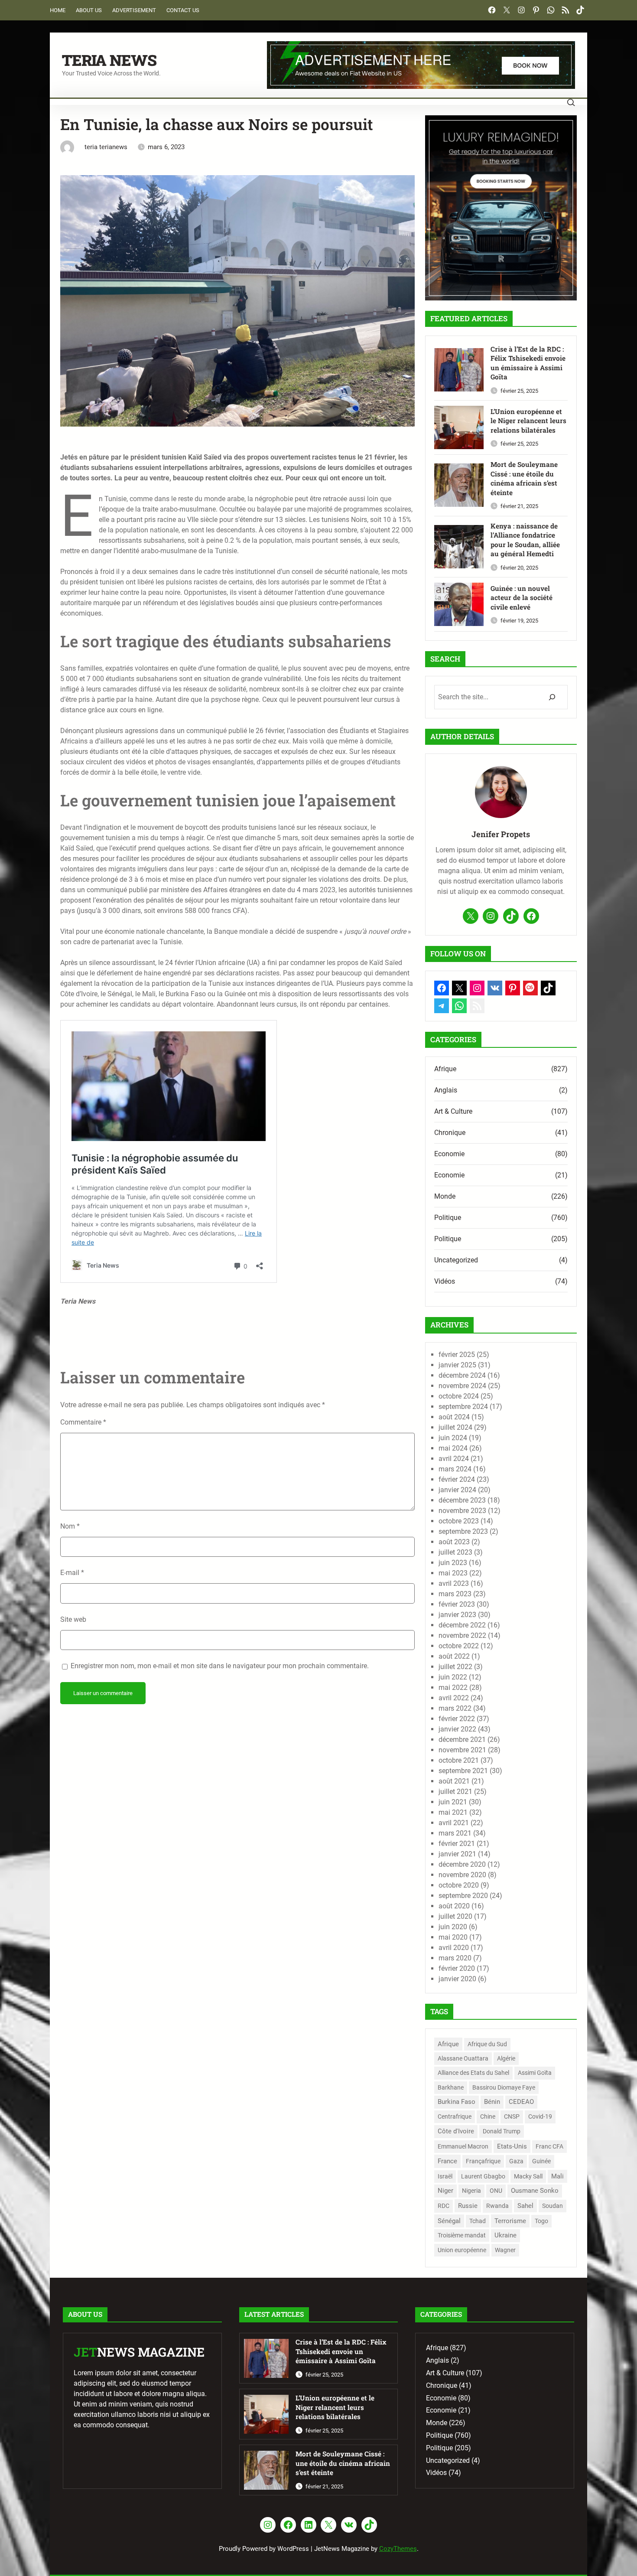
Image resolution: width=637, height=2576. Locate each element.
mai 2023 (453, 1573)
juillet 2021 (455, 1792)
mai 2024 (453, 1448)
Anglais (446, 1090)
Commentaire (83, 1422)
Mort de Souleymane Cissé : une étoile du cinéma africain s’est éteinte (524, 478)
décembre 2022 (462, 1625)
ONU (496, 2191)
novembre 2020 (462, 1875)
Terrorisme (510, 2221)
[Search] (552, 697)
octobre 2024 (459, 1396)
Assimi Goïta (535, 2073)
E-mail (72, 1573)
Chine (488, 2116)
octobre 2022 (459, 1646)
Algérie (506, 2058)
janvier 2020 (457, 1979)
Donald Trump (502, 2131)
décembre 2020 (462, 1864)
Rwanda (497, 2206)
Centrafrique (455, 2116)
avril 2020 (454, 1948)
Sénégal (449, 2221)
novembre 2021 (462, 1750)
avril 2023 (454, 1583)
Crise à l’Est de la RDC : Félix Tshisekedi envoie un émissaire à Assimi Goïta (528, 363)
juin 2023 (453, 1563)
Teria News (109, 60)
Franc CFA (549, 2146)
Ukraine (505, 2235)
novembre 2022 (462, 1635)
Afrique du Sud (487, 2044)
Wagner (505, 2250)
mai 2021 (453, 1812)
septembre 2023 (463, 1531)
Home (58, 10)
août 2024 (454, 1417)
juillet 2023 (455, 1552)
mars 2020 (455, 1958)
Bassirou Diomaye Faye (504, 2087)
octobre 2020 (459, 1885)
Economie (449, 1154)
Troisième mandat (462, 2235)
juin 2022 (453, 1677)
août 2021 (454, 1781)
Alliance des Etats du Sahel (473, 2073)
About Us (89, 10)
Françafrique (483, 2161)
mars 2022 (455, 1708)
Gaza (516, 2161)
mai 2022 (453, 1687)
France (447, 2161)
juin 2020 (453, 1927)
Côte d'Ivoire (456, 2131)
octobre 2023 (459, 1521)
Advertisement (134, 10)
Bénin (492, 2102)
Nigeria (471, 2191)
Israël (445, 2176)
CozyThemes (398, 2549)
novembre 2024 (462, 1386)
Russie (468, 2206)
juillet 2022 (455, 1667)
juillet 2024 (455, 1427)
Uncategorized (456, 1260)
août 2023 (454, 1542)
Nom (70, 1526)
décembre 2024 (462, 1375)
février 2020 (457, 1968)
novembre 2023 (462, 1511)
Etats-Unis (512, 2146)
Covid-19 (540, 2116)
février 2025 (457, 1355)
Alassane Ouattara (463, 2058)
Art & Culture (453, 1111)
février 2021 (457, 1844)
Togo (541, 2221)
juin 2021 (453, 1802)
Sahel (525, 2206)
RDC (444, 2206)
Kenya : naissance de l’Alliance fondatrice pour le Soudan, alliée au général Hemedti (525, 540)
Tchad (478, 2221)
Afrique (445, 1069)
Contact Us (183, 10)
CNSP (512, 2116)
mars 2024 (455, 1469)
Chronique (450, 1133)
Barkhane (451, 2087)
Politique (448, 1218)
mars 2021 (455, 1833)
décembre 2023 (462, 1500)
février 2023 (457, 1604)
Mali (557, 2176)
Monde (445, 1196)
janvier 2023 (457, 1615)
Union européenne (462, 2250)
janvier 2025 (457, 1365)
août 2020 (454, 1906)
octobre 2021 (459, 1760)
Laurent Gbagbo (483, 2176)
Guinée (541, 2161)
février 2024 (457, 1479)
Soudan (552, 2206)
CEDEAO (521, 2102)
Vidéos (445, 1281)
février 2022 (457, 1719)
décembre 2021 (462, 1740)
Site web (73, 1619)
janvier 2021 (457, 1854)
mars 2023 (455, 1594)
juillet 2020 (455, 1916)
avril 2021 (454, 1823)
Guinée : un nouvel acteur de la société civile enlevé (522, 598)
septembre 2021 (463, 1771)
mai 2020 (453, 1937)
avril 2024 (454, 1459)
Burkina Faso (457, 2102)
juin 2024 (453, 1438)
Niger (445, 2191)
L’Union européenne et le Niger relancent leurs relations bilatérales (528, 421)
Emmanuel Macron (463, 2146)
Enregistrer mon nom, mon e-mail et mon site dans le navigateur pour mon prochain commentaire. (220, 1666)
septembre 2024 (463, 1407)
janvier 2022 (457, 1729)
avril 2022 (454, 1698)
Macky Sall (528, 2177)
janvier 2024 (457, 1490)
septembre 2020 (463, 1896)
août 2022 (454, 1656)
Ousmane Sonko (535, 2191)
